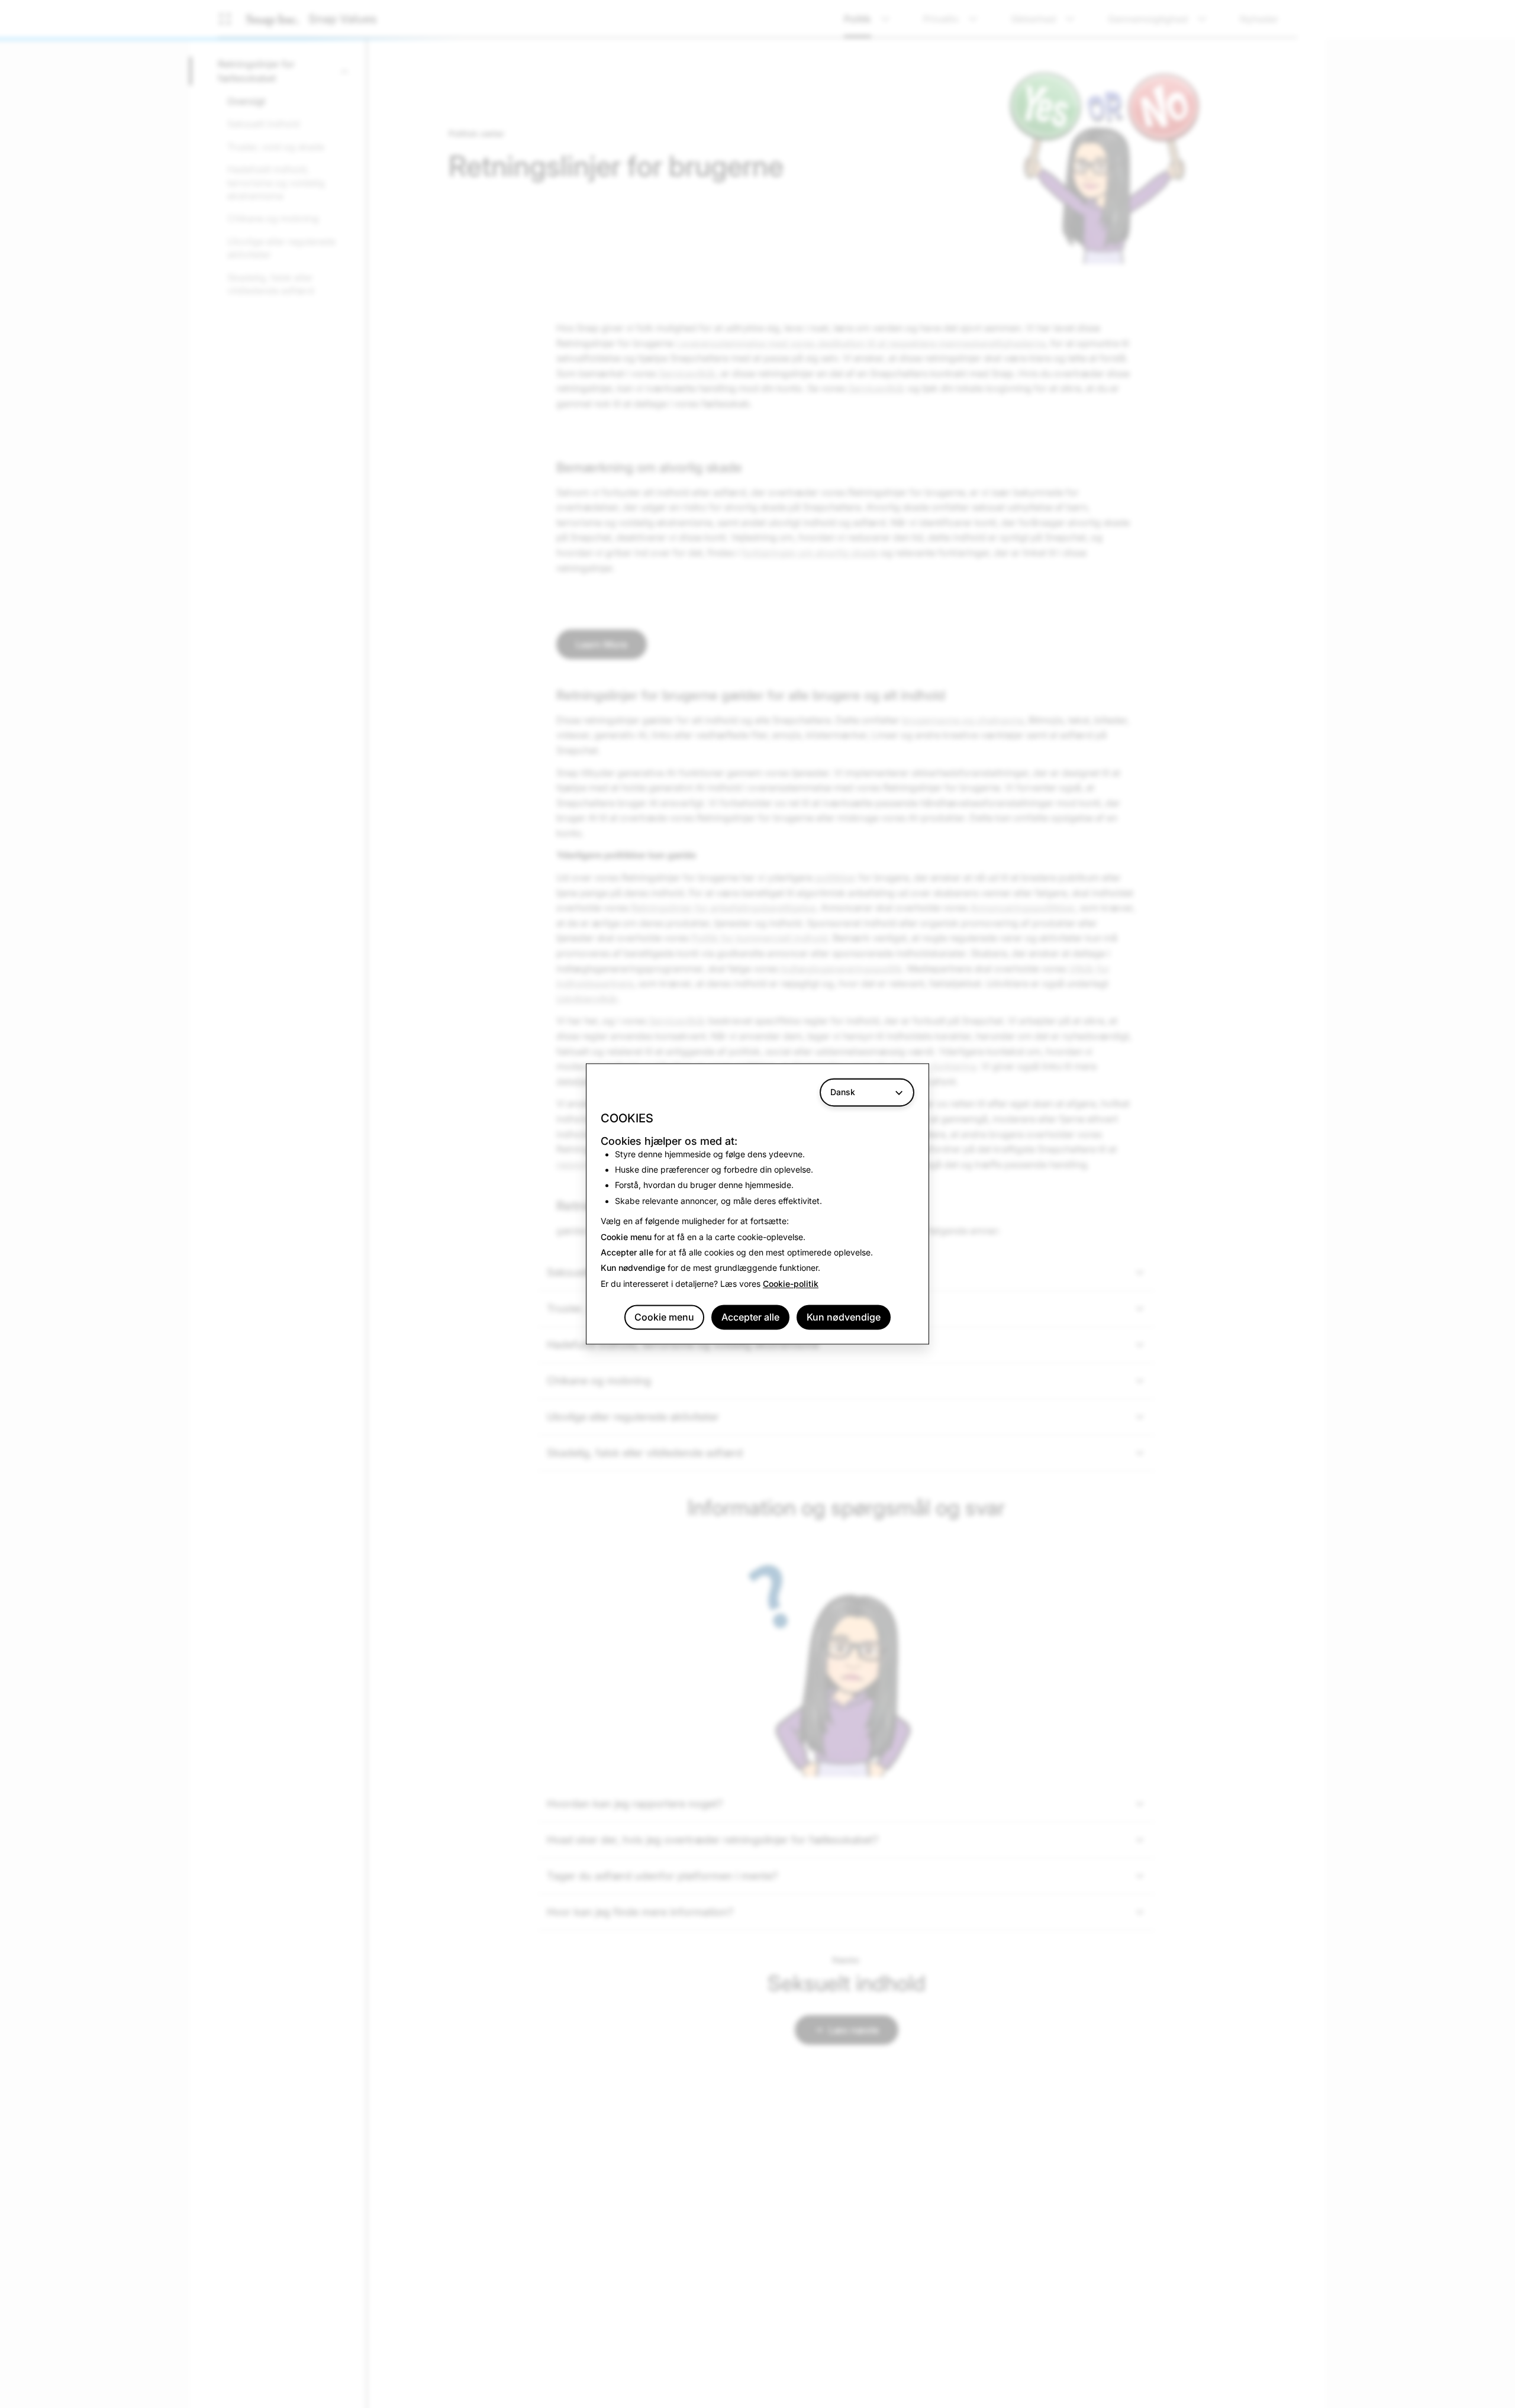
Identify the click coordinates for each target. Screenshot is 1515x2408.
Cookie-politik (791, 1284)
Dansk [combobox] (843, 1092)
